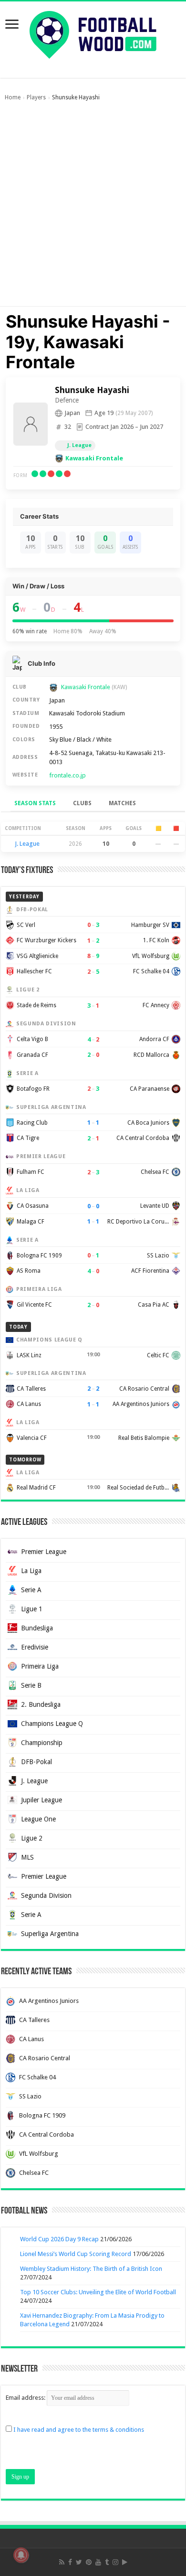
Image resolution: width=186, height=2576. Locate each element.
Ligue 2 (32, 1838)
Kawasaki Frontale (94, 458)
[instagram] (115, 2562)
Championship (42, 1743)
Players (36, 97)
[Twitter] (79, 2562)
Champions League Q (52, 1724)
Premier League (44, 1552)
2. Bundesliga (41, 1704)
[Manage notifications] (21, 2555)
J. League (79, 445)
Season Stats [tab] (35, 803)
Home (13, 97)
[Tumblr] (107, 2562)
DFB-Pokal (36, 1762)
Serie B (31, 1685)
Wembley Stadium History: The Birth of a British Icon (91, 2269)
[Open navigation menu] (12, 25)
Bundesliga (37, 1628)
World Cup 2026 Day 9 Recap (59, 2239)
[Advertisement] (93, 208)
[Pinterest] (89, 2562)
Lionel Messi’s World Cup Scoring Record (76, 2254)
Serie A (31, 1590)
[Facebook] (70, 2562)
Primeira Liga (40, 1666)
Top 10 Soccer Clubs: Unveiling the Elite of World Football (98, 2292)
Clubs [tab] (82, 803)
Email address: (26, 2398)
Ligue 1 (32, 1609)
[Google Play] (125, 2562)
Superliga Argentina (50, 1934)
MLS (27, 1857)
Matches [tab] (122, 803)
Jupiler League (41, 1800)
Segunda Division (46, 1895)
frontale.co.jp (67, 775)
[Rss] (62, 2562)
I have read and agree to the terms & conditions (79, 2430)
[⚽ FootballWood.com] (93, 33)
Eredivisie (35, 1647)
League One (38, 1819)
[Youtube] (98, 2562)
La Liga (31, 1571)
